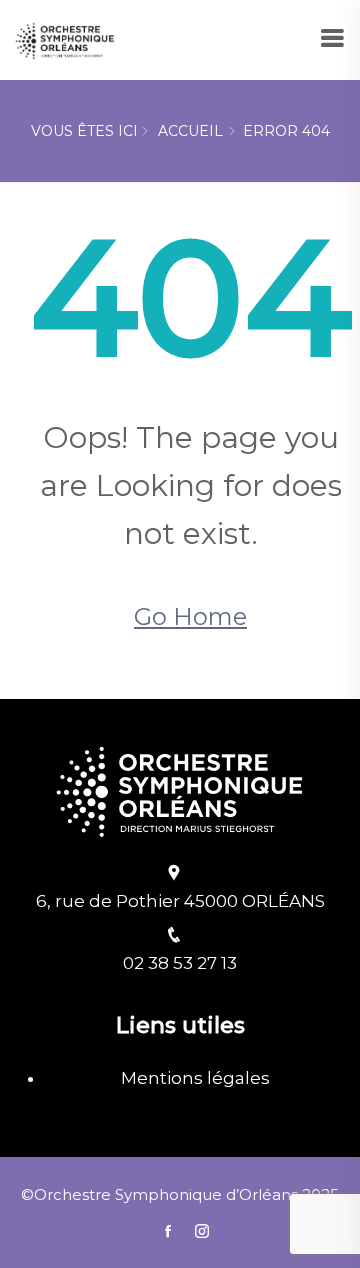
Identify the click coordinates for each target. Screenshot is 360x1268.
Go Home (190, 616)
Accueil (190, 131)
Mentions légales (195, 1078)
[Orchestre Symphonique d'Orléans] (65, 38)
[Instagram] (197, 1231)
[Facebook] (168, 1231)
